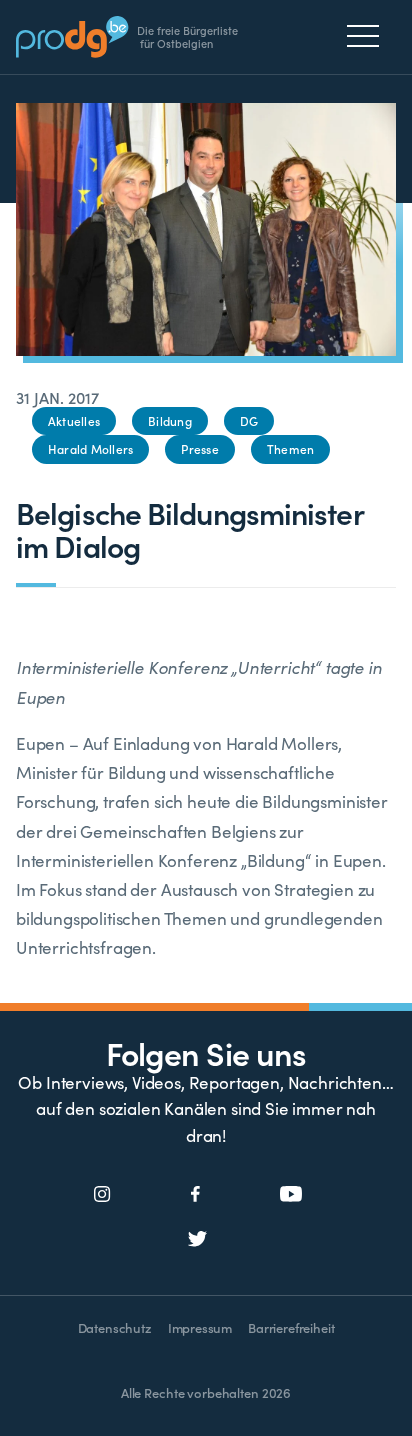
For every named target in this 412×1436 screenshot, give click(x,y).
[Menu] (368, 36)
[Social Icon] (102, 1195)
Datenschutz (115, 1327)
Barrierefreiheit (291, 1327)
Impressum (200, 1327)
